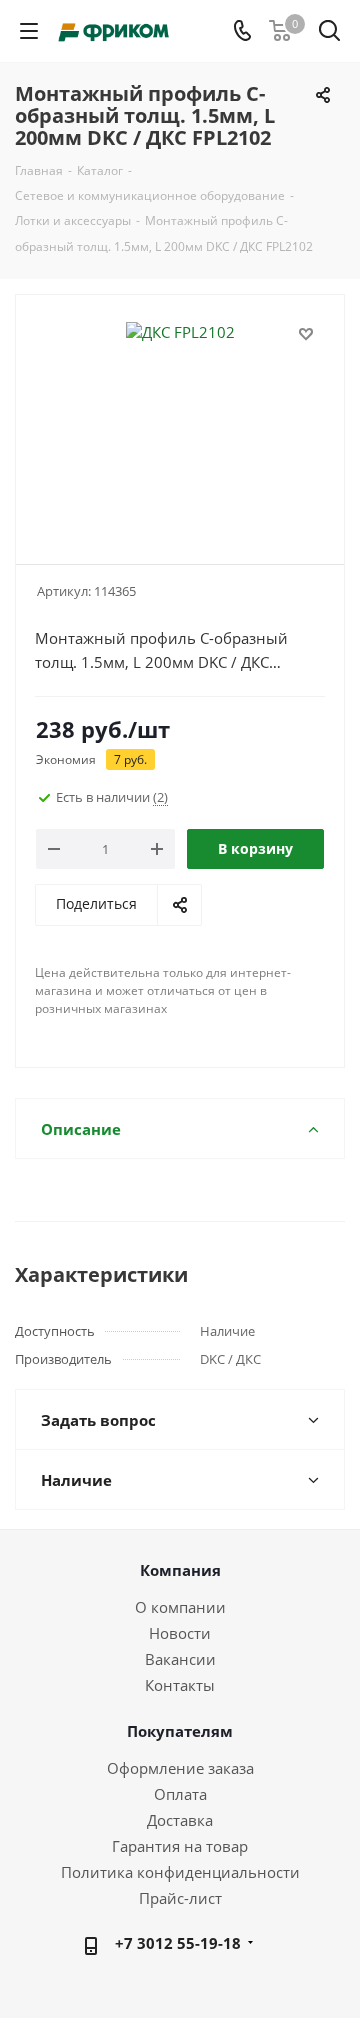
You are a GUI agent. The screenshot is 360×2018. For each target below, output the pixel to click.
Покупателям (180, 1731)
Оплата (180, 1794)
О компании (180, 1607)
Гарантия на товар (180, 1846)
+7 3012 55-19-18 (178, 1943)
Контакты (180, 1685)
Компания (180, 1570)
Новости (180, 1633)
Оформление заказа (180, 1768)
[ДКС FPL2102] (180, 420)
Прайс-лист (180, 1898)
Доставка (180, 1820)
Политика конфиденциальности (180, 1872)
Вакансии (180, 1659)
